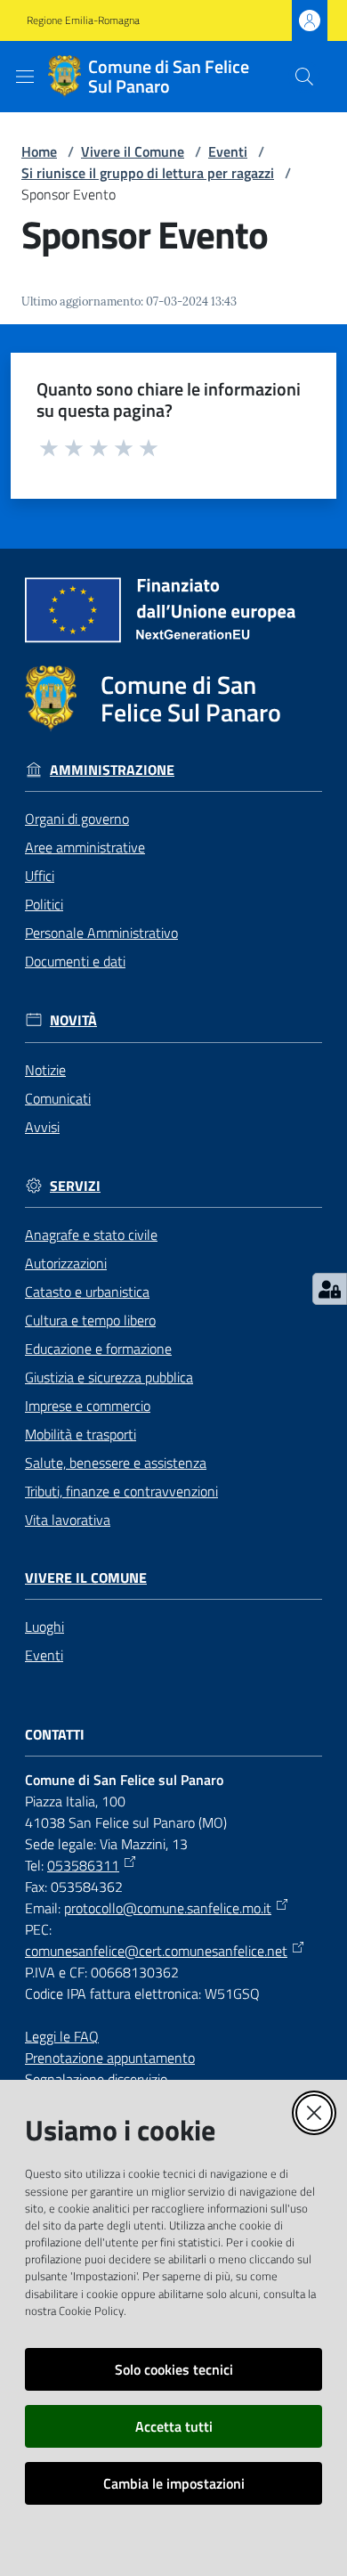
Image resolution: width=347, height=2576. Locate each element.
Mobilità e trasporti (81, 1434)
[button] (304, 77)
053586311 (83, 1865)
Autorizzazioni (66, 1263)
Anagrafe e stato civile (91, 1235)
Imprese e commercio (88, 1406)
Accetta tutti (174, 2426)
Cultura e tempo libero (90, 1320)
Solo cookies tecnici (174, 2369)
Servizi (75, 1186)
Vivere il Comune (133, 151)
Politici (44, 904)
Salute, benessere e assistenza (116, 1463)
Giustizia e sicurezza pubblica (109, 1377)
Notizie (45, 1070)
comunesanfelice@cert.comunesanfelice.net (156, 1951)
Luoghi (44, 1626)
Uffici (40, 876)
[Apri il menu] (25, 77)
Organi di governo (77, 819)
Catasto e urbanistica (87, 1292)
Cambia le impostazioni (174, 2483)
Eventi (228, 151)
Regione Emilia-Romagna (83, 20)
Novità (73, 1020)
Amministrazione (112, 770)
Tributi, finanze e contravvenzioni (121, 1491)
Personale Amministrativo (101, 933)
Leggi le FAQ (62, 2036)
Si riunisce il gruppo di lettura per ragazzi (148, 173)
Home (39, 151)
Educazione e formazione (98, 1349)
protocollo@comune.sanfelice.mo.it (168, 1908)
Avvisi (42, 1127)
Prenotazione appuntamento (110, 2058)
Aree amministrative (85, 847)
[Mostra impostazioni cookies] (330, 1289)
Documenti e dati (75, 961)
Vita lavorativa (68, 1520)
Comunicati (58, 1098)
